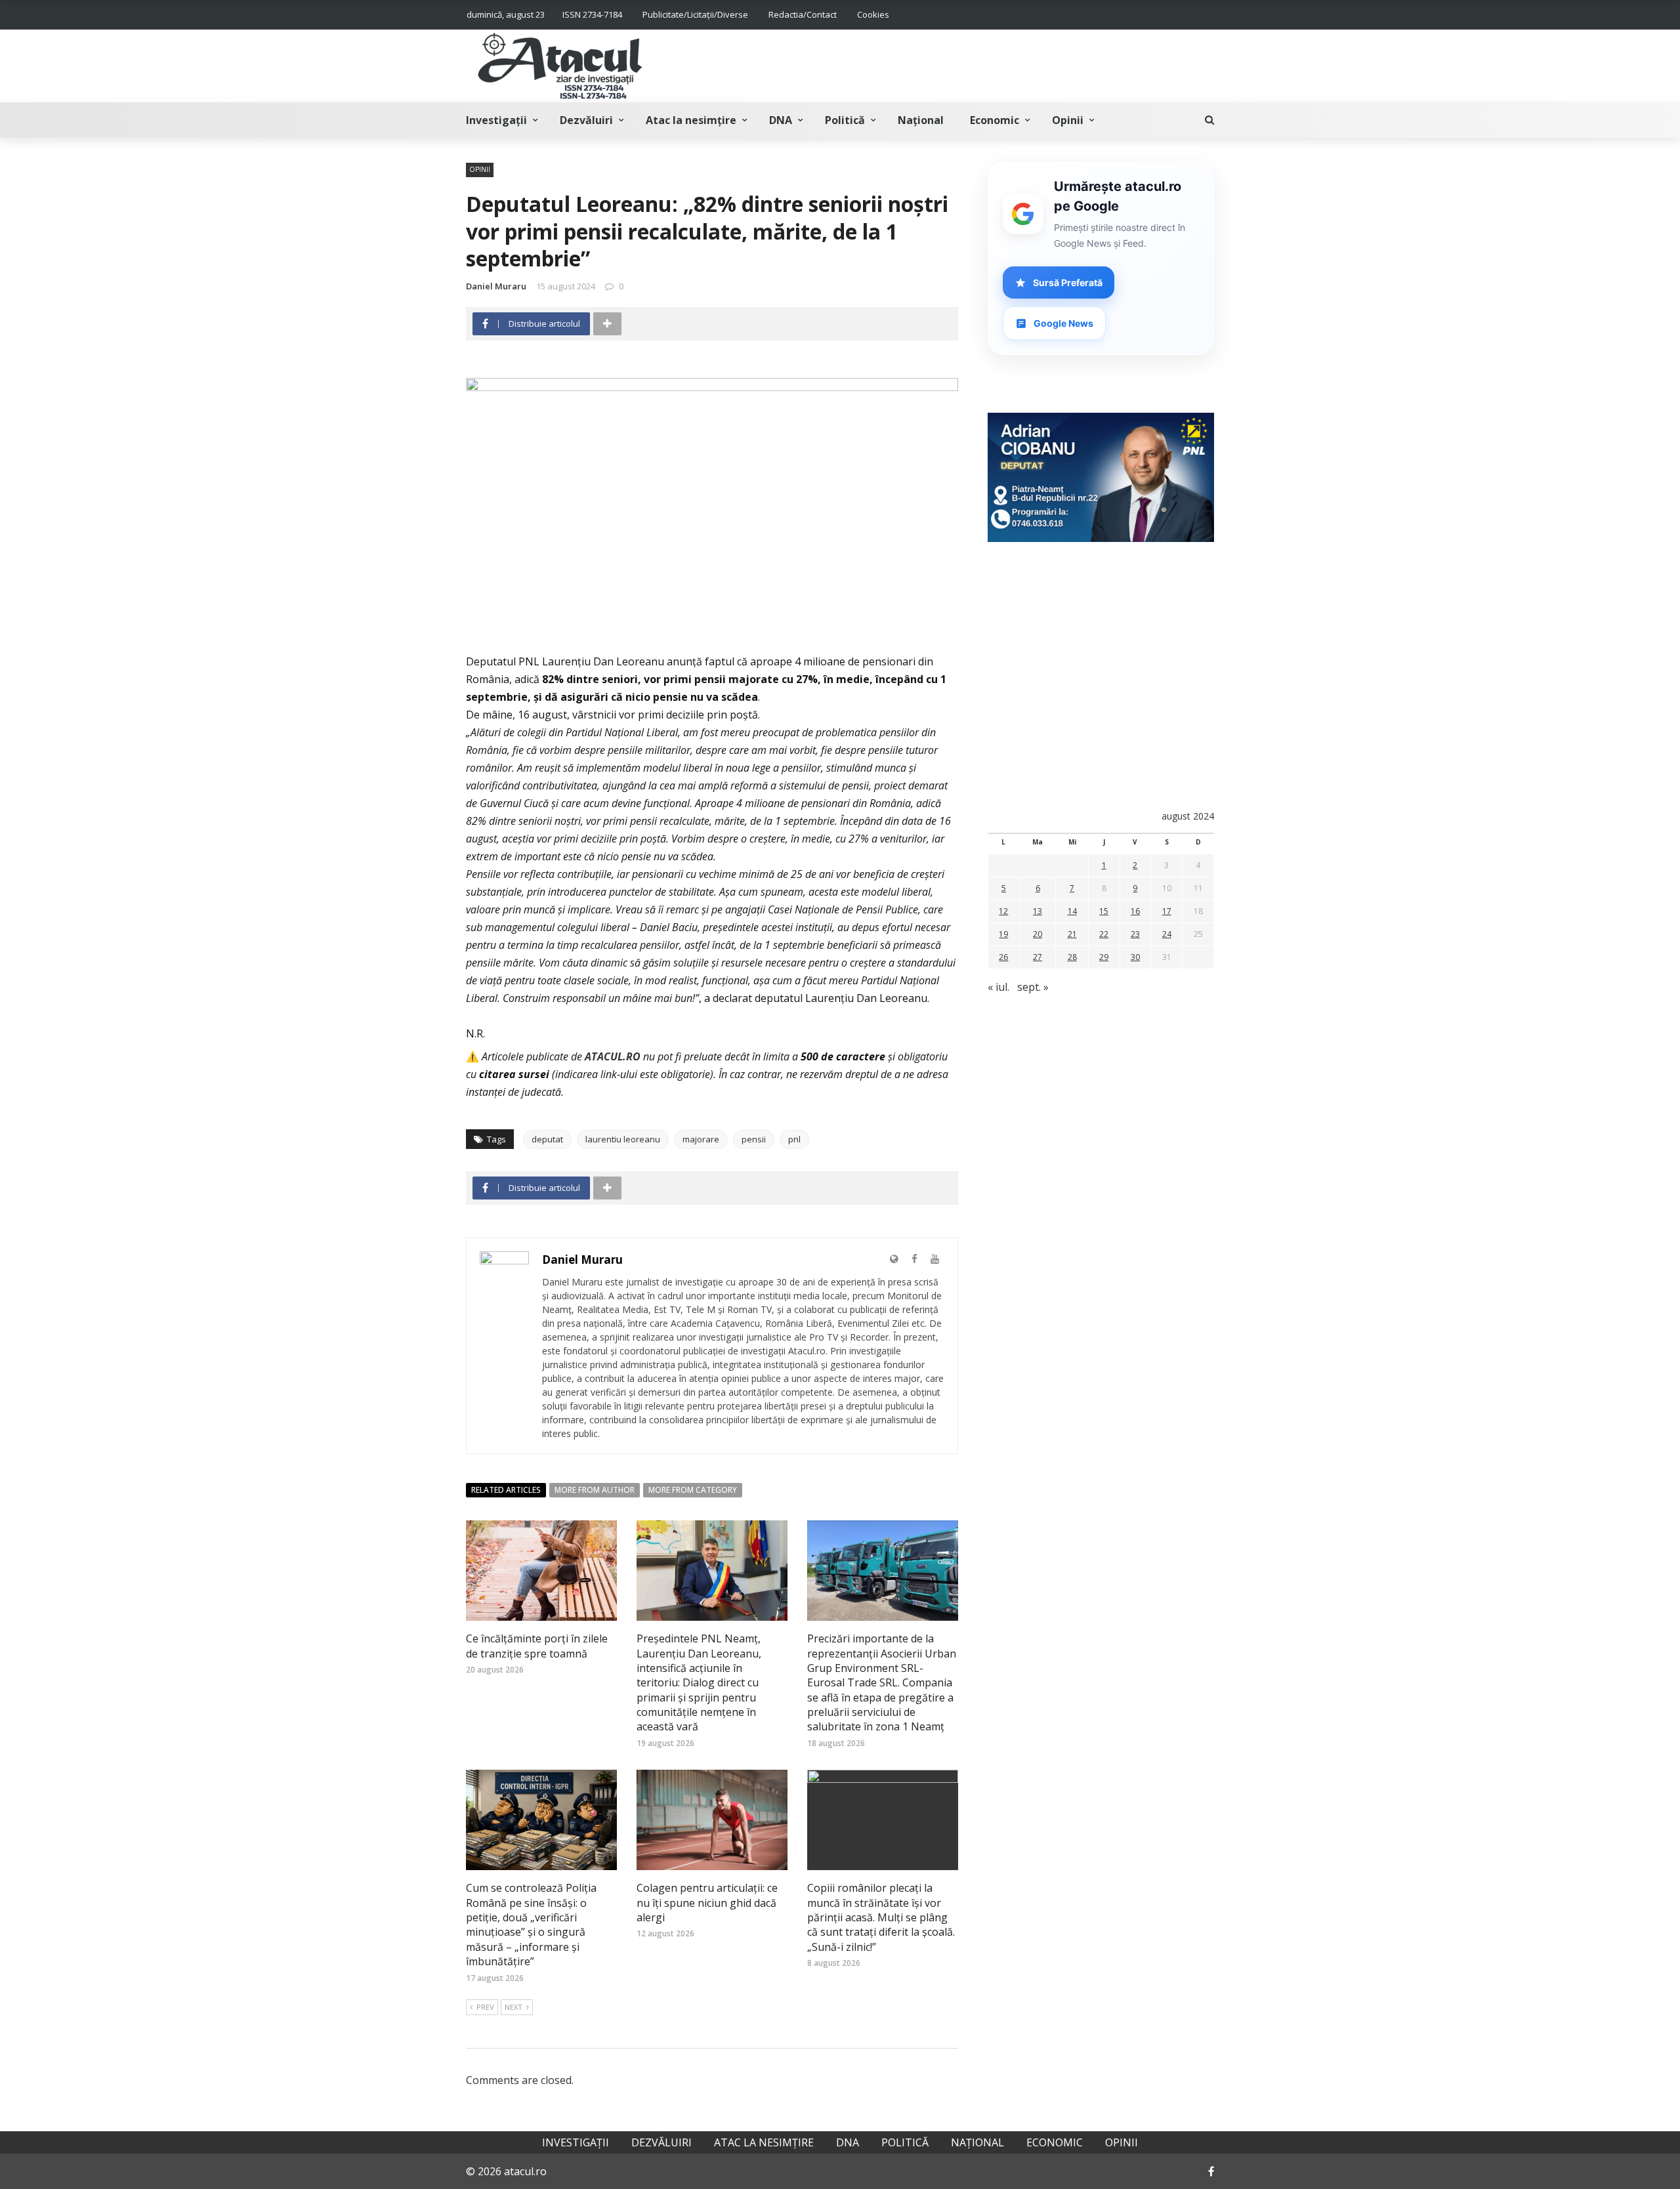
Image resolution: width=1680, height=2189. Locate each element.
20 (1038, 934)
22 (1104, 934)
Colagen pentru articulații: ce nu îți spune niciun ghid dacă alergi (707, 1903)
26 (1003, 957)
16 (1135, 911)
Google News (1063, 323)
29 (1104, 957)
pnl (794, 1139)
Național (921, 120)
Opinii (1068, 120)
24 (1167, 934)
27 (1038, 957)
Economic (995, 120)
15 (1104, 911)
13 (1038, 911)
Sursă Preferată (1068, 282)
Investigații (496, 120)
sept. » (1033, 987)
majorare (701, 1139)
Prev (485, 2007)
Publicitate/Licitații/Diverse (695, 14)
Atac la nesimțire (691, 120)
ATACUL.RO (613, 1056)
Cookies (873, 14)
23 (1135, 934)
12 (1003, 911)
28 (1072, 957)
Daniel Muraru (496, 286)
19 (1003, 934)
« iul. (998, 987)
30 (1135, 957)
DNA (781, 120)
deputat (547, 1139)
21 (1072, 934)
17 (1167, 911)
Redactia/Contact (803, 14)
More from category (693, 1490)
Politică (845, 120)
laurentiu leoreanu (623, 1139)
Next (514, 2007)
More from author (595, 1490)
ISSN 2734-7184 (592, 14)
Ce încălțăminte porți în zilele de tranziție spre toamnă (537, 1646)
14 (1072, 911)
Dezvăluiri (586, 120)
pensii (754, 1139)
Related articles (506, 1490)
